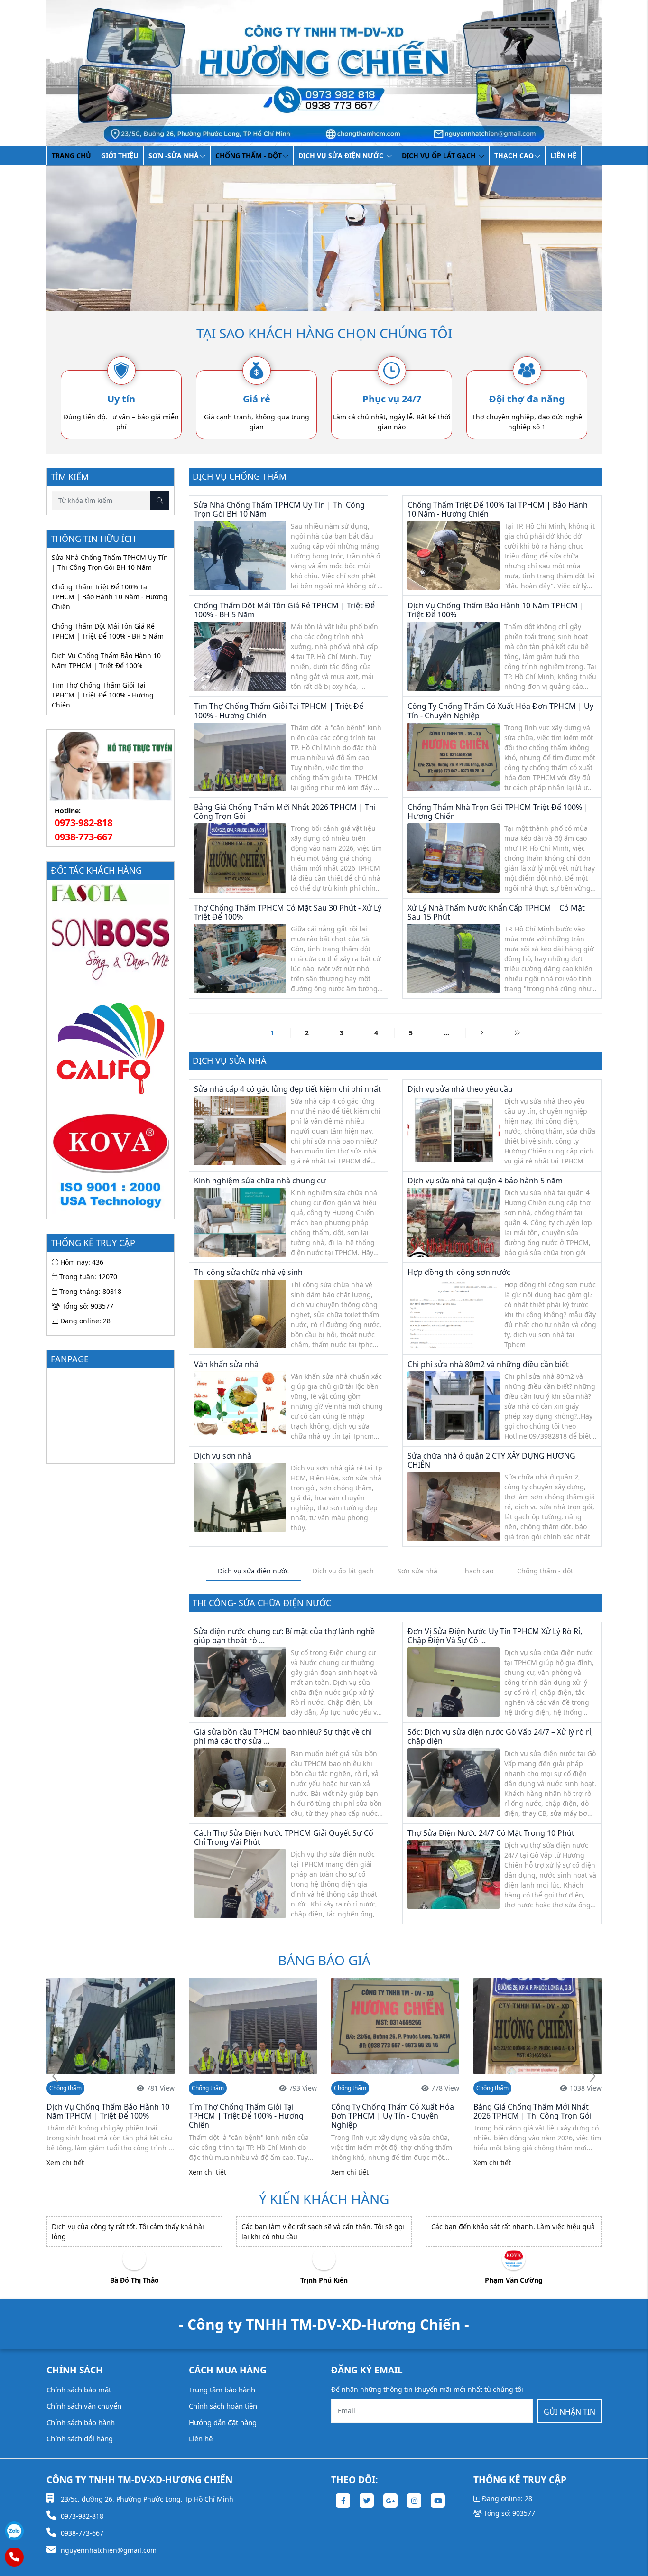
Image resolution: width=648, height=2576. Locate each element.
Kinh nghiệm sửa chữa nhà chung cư (260, 1181)
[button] (592, 2077)
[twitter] (367, 2501)
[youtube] (438, 2501)
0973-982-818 (83, 823)
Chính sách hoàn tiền (223, 2406)
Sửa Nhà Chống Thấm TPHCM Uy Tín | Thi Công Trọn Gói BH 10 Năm (110, 562)
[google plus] (390, 2501)
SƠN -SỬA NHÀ (174, 155)
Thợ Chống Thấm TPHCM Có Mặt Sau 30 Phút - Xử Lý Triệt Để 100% (288, 912)
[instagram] (414, 2501)
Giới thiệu (120, 155)
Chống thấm (65, 2088)
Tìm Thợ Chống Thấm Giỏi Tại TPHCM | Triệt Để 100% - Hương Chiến (103, 695)
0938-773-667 (83, 837)
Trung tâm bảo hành (222, 2390)
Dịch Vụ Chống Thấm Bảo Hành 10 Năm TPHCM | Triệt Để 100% (106, 660)
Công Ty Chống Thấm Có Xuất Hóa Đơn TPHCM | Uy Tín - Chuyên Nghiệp (500, 711)
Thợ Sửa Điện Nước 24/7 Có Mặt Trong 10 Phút (491, 1833)
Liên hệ (563, 155)
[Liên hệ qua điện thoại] (14, 2557)
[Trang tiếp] (482, 1033)
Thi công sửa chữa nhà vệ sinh (248, 1272)
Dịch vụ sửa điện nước (342, 155)
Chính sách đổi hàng (80, 2438)
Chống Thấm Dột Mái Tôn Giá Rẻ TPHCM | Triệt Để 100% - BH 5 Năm (108, 631)
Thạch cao (477, 1571)
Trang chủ (71, 155)
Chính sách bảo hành (81, 2422)
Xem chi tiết (65, 2172)
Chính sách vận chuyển (84, 2406)
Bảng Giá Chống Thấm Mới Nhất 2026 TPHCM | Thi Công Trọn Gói (285, 812)
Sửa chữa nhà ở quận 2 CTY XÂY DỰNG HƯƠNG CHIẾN (491, 1460)
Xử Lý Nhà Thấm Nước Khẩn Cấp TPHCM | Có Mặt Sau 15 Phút (496, 912)
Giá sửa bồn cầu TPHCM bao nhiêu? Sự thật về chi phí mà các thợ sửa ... (283, 1736)
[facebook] (343, 2501)
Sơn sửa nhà (417, 1571)
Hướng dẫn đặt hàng (223, 2422)
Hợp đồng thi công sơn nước (459, 1272)
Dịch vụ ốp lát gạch (440, 155)
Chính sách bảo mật (79, 2390)
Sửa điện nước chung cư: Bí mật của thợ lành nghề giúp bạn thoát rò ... (284, 1636)
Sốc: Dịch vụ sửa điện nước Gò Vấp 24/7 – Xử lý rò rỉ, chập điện (500, 1736)
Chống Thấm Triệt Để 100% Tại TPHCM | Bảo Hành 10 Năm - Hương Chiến (110, 597)
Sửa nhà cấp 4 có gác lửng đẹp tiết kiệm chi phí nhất (287, 1089)
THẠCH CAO (514, 155)
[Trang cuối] (517, 1033)
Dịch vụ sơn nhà (223, 1456)
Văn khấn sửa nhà (226, 1364)
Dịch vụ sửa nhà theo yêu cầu (460, 1089)
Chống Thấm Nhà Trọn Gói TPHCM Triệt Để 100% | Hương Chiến (498, 812)
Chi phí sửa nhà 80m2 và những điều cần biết (488, 1364)
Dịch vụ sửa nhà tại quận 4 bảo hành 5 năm (485, 1181)
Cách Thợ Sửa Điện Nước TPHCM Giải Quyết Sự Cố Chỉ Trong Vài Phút (284, 1837)
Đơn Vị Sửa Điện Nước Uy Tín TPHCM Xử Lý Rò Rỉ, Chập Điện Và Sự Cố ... (495, 1636)
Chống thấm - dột (249, 155)
